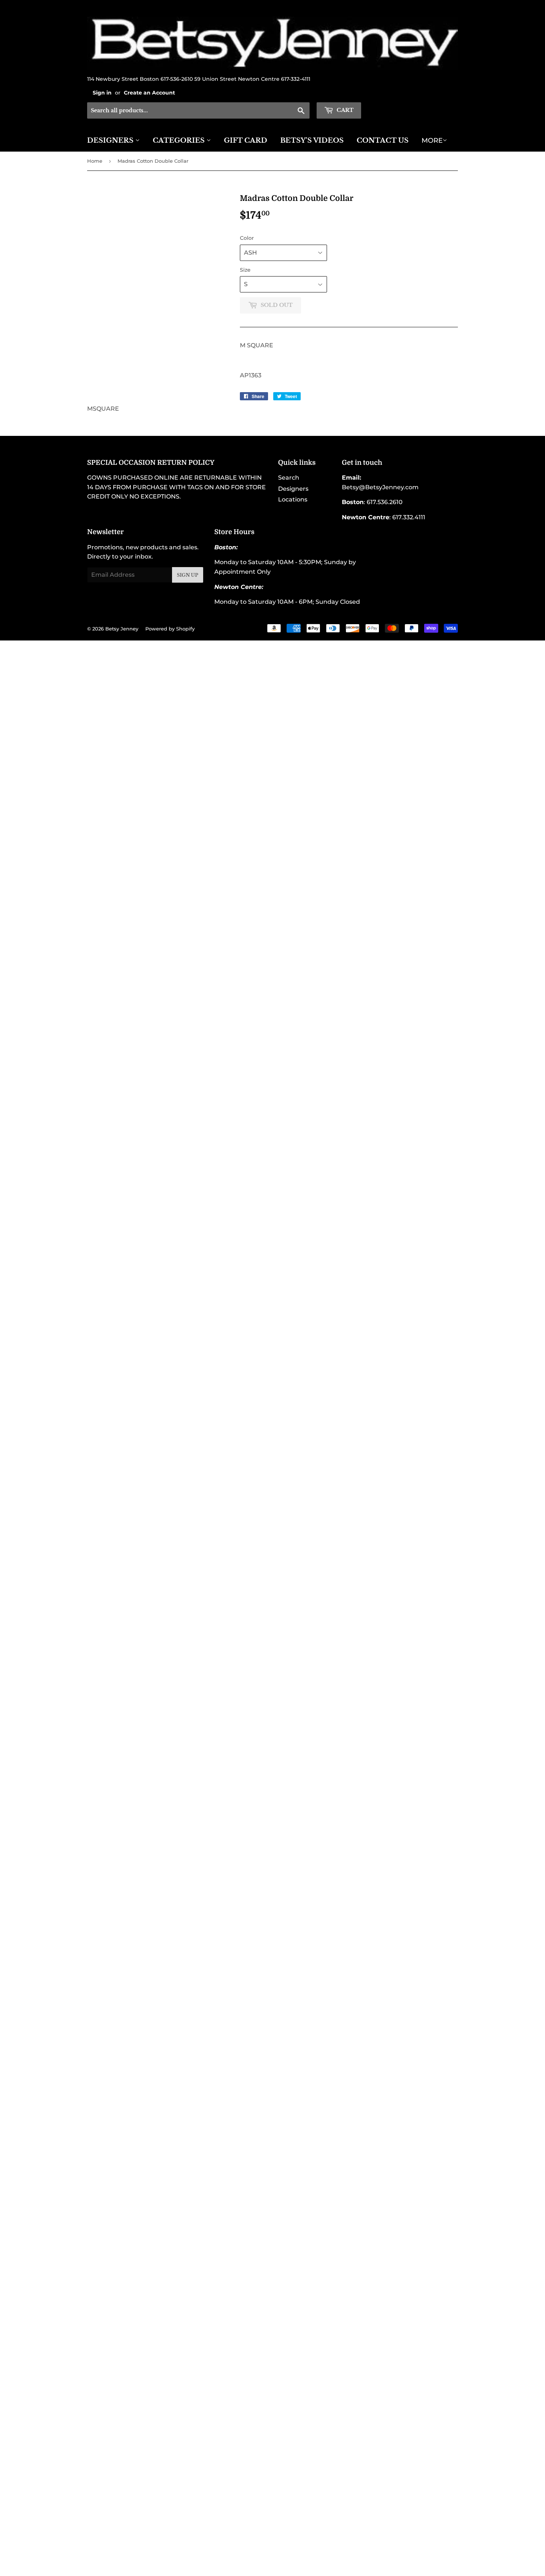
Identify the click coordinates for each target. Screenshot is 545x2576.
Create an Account (149, 93)
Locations (293, 499)
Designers (111, 140)
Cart (344, 110)
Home (95, 161)
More (432, 140)
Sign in (102, 93)
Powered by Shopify (170, 629)
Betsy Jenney (122, 629)
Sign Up (188, 575)
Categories (180, 140)
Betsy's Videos (312, 140)
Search (289, 478)
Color (247, 238)
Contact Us (383, 140)
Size (245, 270)
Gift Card (246, 140)
